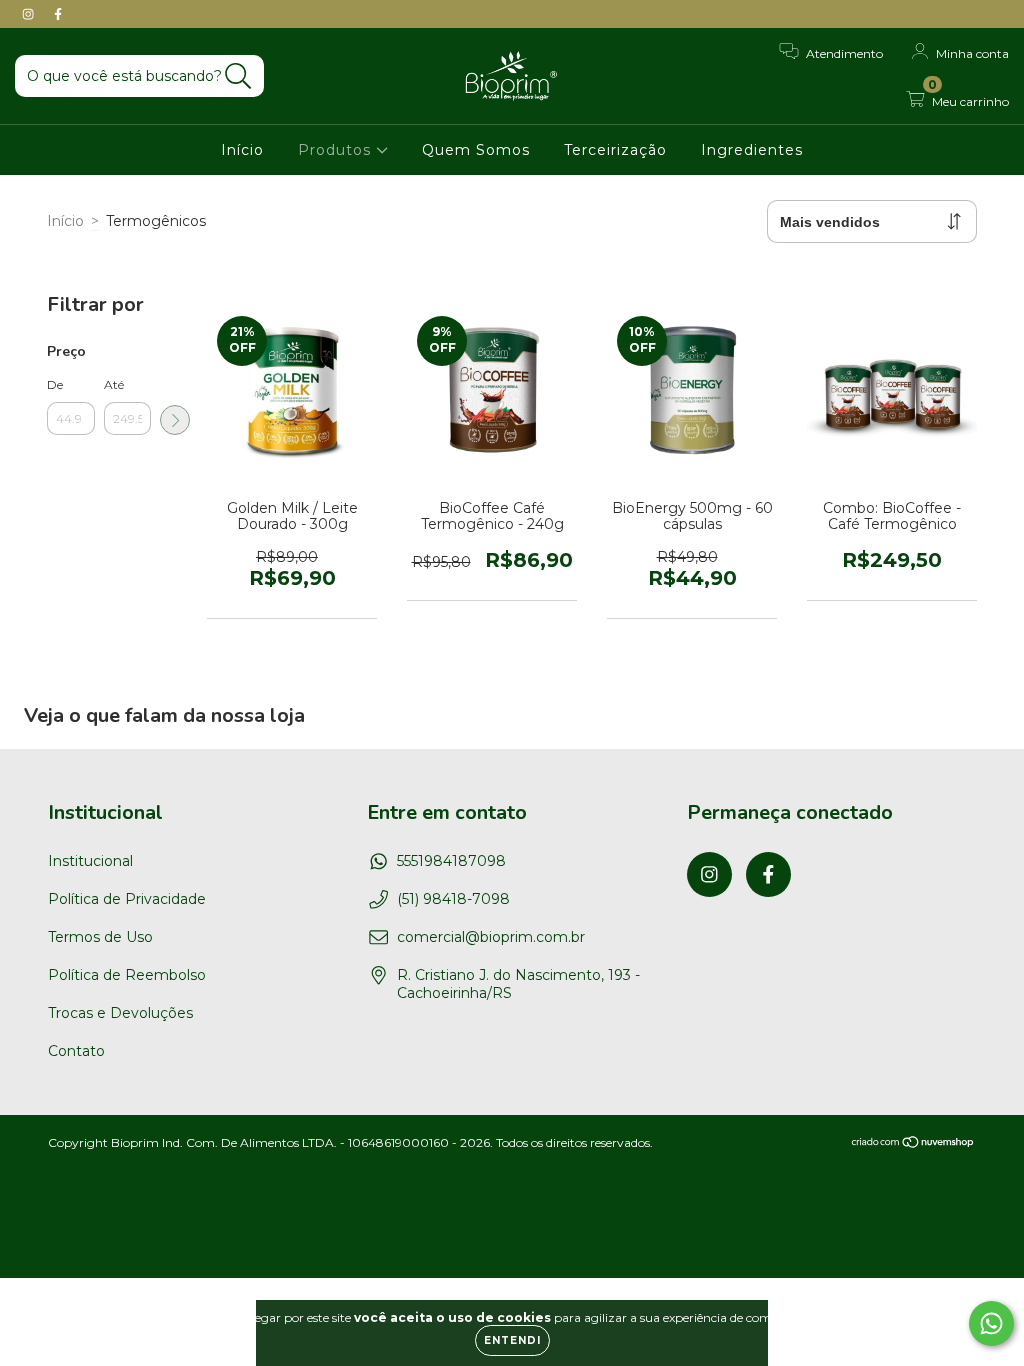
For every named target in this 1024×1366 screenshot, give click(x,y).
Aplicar (175, 420)
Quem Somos (476, 150)
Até (114, 384)
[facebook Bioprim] (58, 14)
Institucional (90, 861)
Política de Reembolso (127, 975)
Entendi (512, 1340)
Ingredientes (752, 150)
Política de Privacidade (127, 899)
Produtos (337, 150)
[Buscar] (238, 76)
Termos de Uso (100, 937)
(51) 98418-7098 (453, 899)
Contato (76, 1051)
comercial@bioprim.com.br (491, 937)
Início (242, 150)
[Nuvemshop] (913, 1144)
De (55, 384)
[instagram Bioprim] (30, 14)
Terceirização (615, 150)
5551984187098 (451, 861)
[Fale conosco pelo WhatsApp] (991, 1323)
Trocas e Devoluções (120, 1013)
